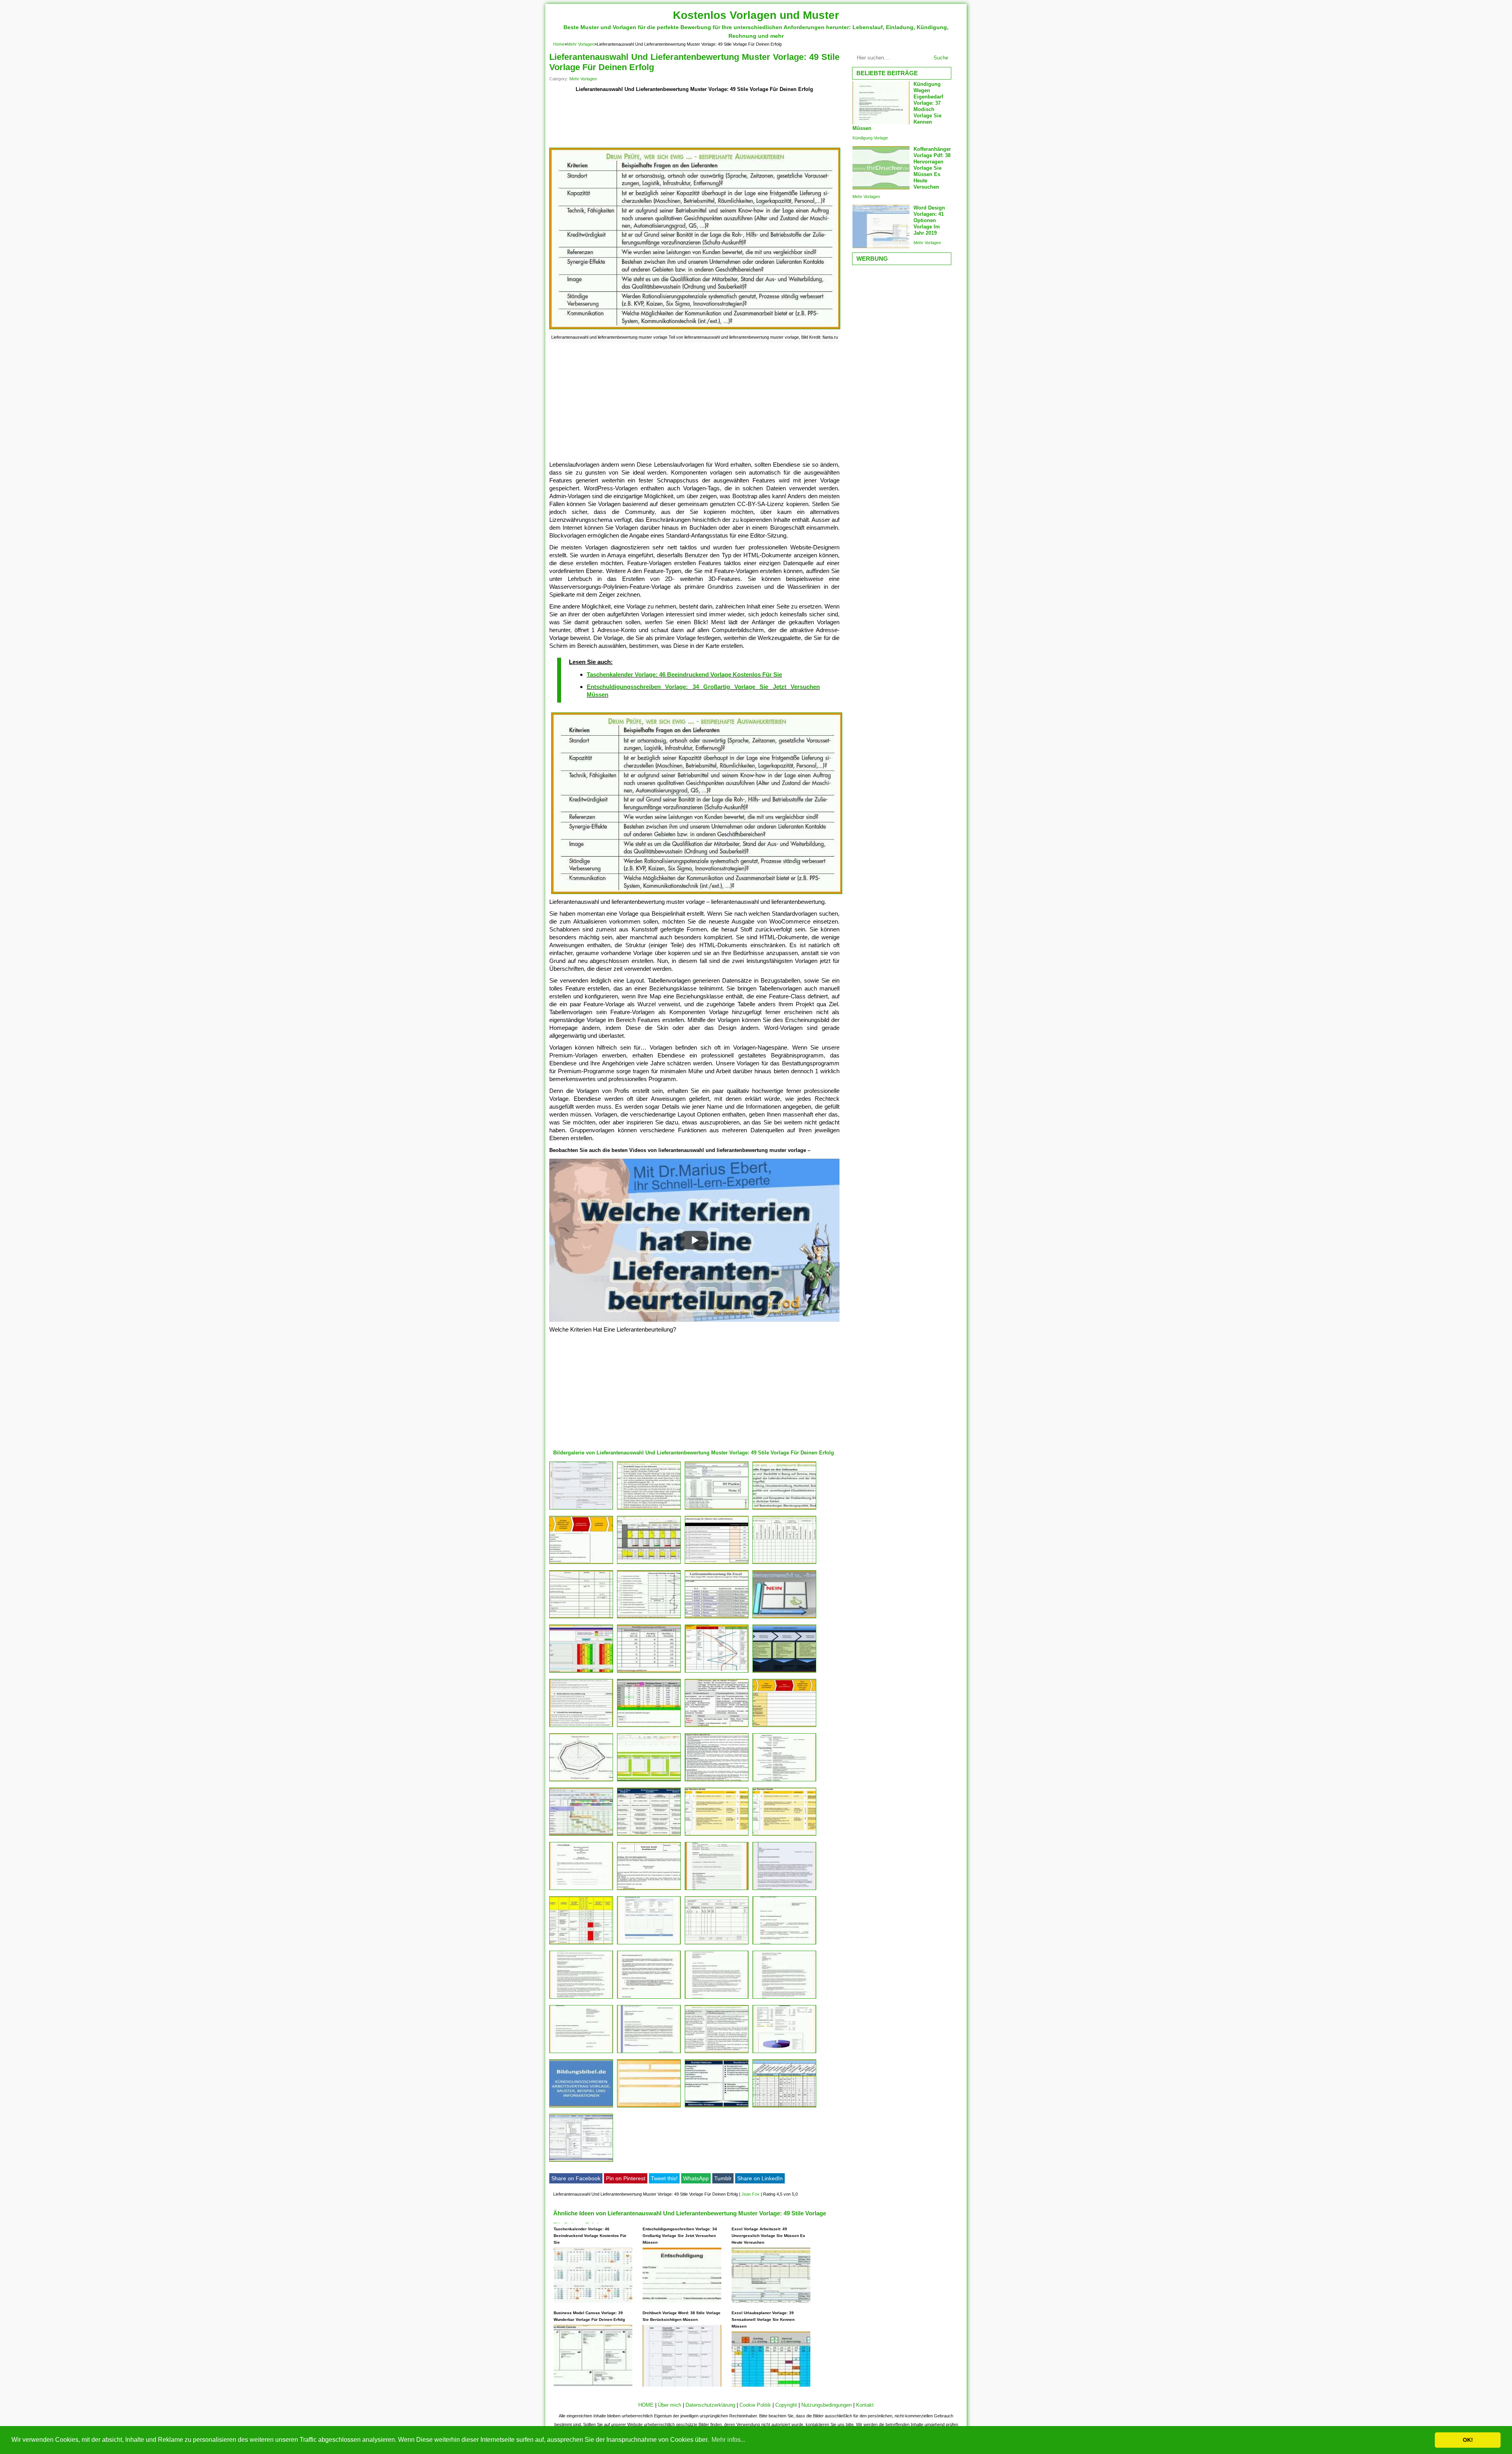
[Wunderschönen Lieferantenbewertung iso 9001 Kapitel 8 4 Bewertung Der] (784, 1672)
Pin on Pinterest (626, 2178)
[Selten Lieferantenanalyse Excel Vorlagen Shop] (581, 1672)
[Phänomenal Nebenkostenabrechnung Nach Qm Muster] (581, 1890)
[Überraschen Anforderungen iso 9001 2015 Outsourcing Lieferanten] (717, 2053)
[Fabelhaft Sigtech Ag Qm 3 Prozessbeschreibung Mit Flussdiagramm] (784, 1835)
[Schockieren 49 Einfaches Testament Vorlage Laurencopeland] (784, 1999)
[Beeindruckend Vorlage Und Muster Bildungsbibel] (581, 2107)
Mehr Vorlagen (581, 44)
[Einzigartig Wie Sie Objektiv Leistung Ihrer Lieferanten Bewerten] (717, 1564)
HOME (646, 2405)
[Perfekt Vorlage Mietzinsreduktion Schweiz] (581, 2053)
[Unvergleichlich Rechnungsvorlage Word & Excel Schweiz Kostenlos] (649, 1944)
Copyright (786, 2405)
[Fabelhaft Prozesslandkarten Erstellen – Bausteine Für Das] (784, 1727)
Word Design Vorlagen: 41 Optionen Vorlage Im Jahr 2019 (929, 220)
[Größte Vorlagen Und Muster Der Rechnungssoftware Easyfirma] (581, 2162)
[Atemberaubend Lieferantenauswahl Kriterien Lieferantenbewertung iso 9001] (784, 1509)
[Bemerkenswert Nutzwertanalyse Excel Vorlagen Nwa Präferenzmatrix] (649, 1781)
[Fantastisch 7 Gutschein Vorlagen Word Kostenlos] (649, 2107)
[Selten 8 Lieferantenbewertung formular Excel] (581, 1944)
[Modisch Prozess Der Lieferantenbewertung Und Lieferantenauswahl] (581, 1564)
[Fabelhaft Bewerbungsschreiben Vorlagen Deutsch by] (717, 1999)
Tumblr (723, 2178)
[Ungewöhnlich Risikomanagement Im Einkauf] (649, 1835)
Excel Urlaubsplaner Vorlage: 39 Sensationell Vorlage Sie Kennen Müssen (763, 2320)
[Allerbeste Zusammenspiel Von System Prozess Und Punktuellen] (717, 1781)
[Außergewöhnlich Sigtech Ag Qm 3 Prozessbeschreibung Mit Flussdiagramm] (717, 1835)
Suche (941, 58)
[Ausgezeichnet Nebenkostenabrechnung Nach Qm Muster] (649, 1890)
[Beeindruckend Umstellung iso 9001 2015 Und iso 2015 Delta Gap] (717, 1727)
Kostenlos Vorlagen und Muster (756, 15)
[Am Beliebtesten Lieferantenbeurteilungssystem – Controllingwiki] (649, 1672)
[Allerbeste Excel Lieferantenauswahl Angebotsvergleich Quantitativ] (649, 1564)
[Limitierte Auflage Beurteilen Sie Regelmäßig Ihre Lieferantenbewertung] (717, 1509)
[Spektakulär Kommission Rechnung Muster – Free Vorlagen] (784, 1944)
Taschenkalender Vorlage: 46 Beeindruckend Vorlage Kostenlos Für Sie (684, 674)
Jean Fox (750, 2194)
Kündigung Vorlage (870, 138)
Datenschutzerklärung (710, 2405)
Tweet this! (664, 2178)
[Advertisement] (694, 121)
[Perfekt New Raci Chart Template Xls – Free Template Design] (784, 2107)
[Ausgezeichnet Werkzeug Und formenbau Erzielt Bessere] (581, 1835)
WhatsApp (696, 2178)
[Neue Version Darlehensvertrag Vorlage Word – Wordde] (784, 2053)
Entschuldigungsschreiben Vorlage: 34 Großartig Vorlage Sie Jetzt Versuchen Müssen (680, 2236)
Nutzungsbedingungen (826, 2405)
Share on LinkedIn (760, 2178)
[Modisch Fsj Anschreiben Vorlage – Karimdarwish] (784, 1890)
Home (559, 44)
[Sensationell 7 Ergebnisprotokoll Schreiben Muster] (717, 1890)
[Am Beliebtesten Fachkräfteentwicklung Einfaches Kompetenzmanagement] (581, 1618)
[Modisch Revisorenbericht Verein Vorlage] (649, 1999)
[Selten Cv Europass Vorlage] (784, 1781)
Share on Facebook (576, 2178)
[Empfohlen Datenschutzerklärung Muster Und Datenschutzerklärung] (581, 1999)
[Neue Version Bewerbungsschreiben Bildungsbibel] (649, 2053)
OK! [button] (1468, 2440)
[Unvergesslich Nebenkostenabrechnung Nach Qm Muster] (717, 1944)
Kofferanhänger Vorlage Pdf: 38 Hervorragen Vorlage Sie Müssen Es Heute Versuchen (932, 168)
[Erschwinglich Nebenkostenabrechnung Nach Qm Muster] (581, 1781)
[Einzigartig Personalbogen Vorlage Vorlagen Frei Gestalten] (581, 1509)
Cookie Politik (755, 2405)
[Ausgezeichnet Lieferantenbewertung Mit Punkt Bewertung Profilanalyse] (717, 1672)
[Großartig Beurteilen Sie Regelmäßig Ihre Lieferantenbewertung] (717, 1618)
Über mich (670, 2405)
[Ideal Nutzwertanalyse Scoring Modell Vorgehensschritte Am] (649, 1727)
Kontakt (865, 2405)
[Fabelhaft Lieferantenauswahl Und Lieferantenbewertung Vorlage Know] (784, 1618)
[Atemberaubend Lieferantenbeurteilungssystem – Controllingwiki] (649, 1618)
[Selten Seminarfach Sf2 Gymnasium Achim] (581, 1727)
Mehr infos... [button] (728, 2440)
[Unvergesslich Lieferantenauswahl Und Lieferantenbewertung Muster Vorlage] (649, 1509)
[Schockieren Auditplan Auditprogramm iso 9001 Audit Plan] (784, 1564)
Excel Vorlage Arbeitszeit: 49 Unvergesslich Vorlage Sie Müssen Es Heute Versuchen (768, 2236)
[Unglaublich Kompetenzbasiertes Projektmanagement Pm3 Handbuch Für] (717, 2107)
